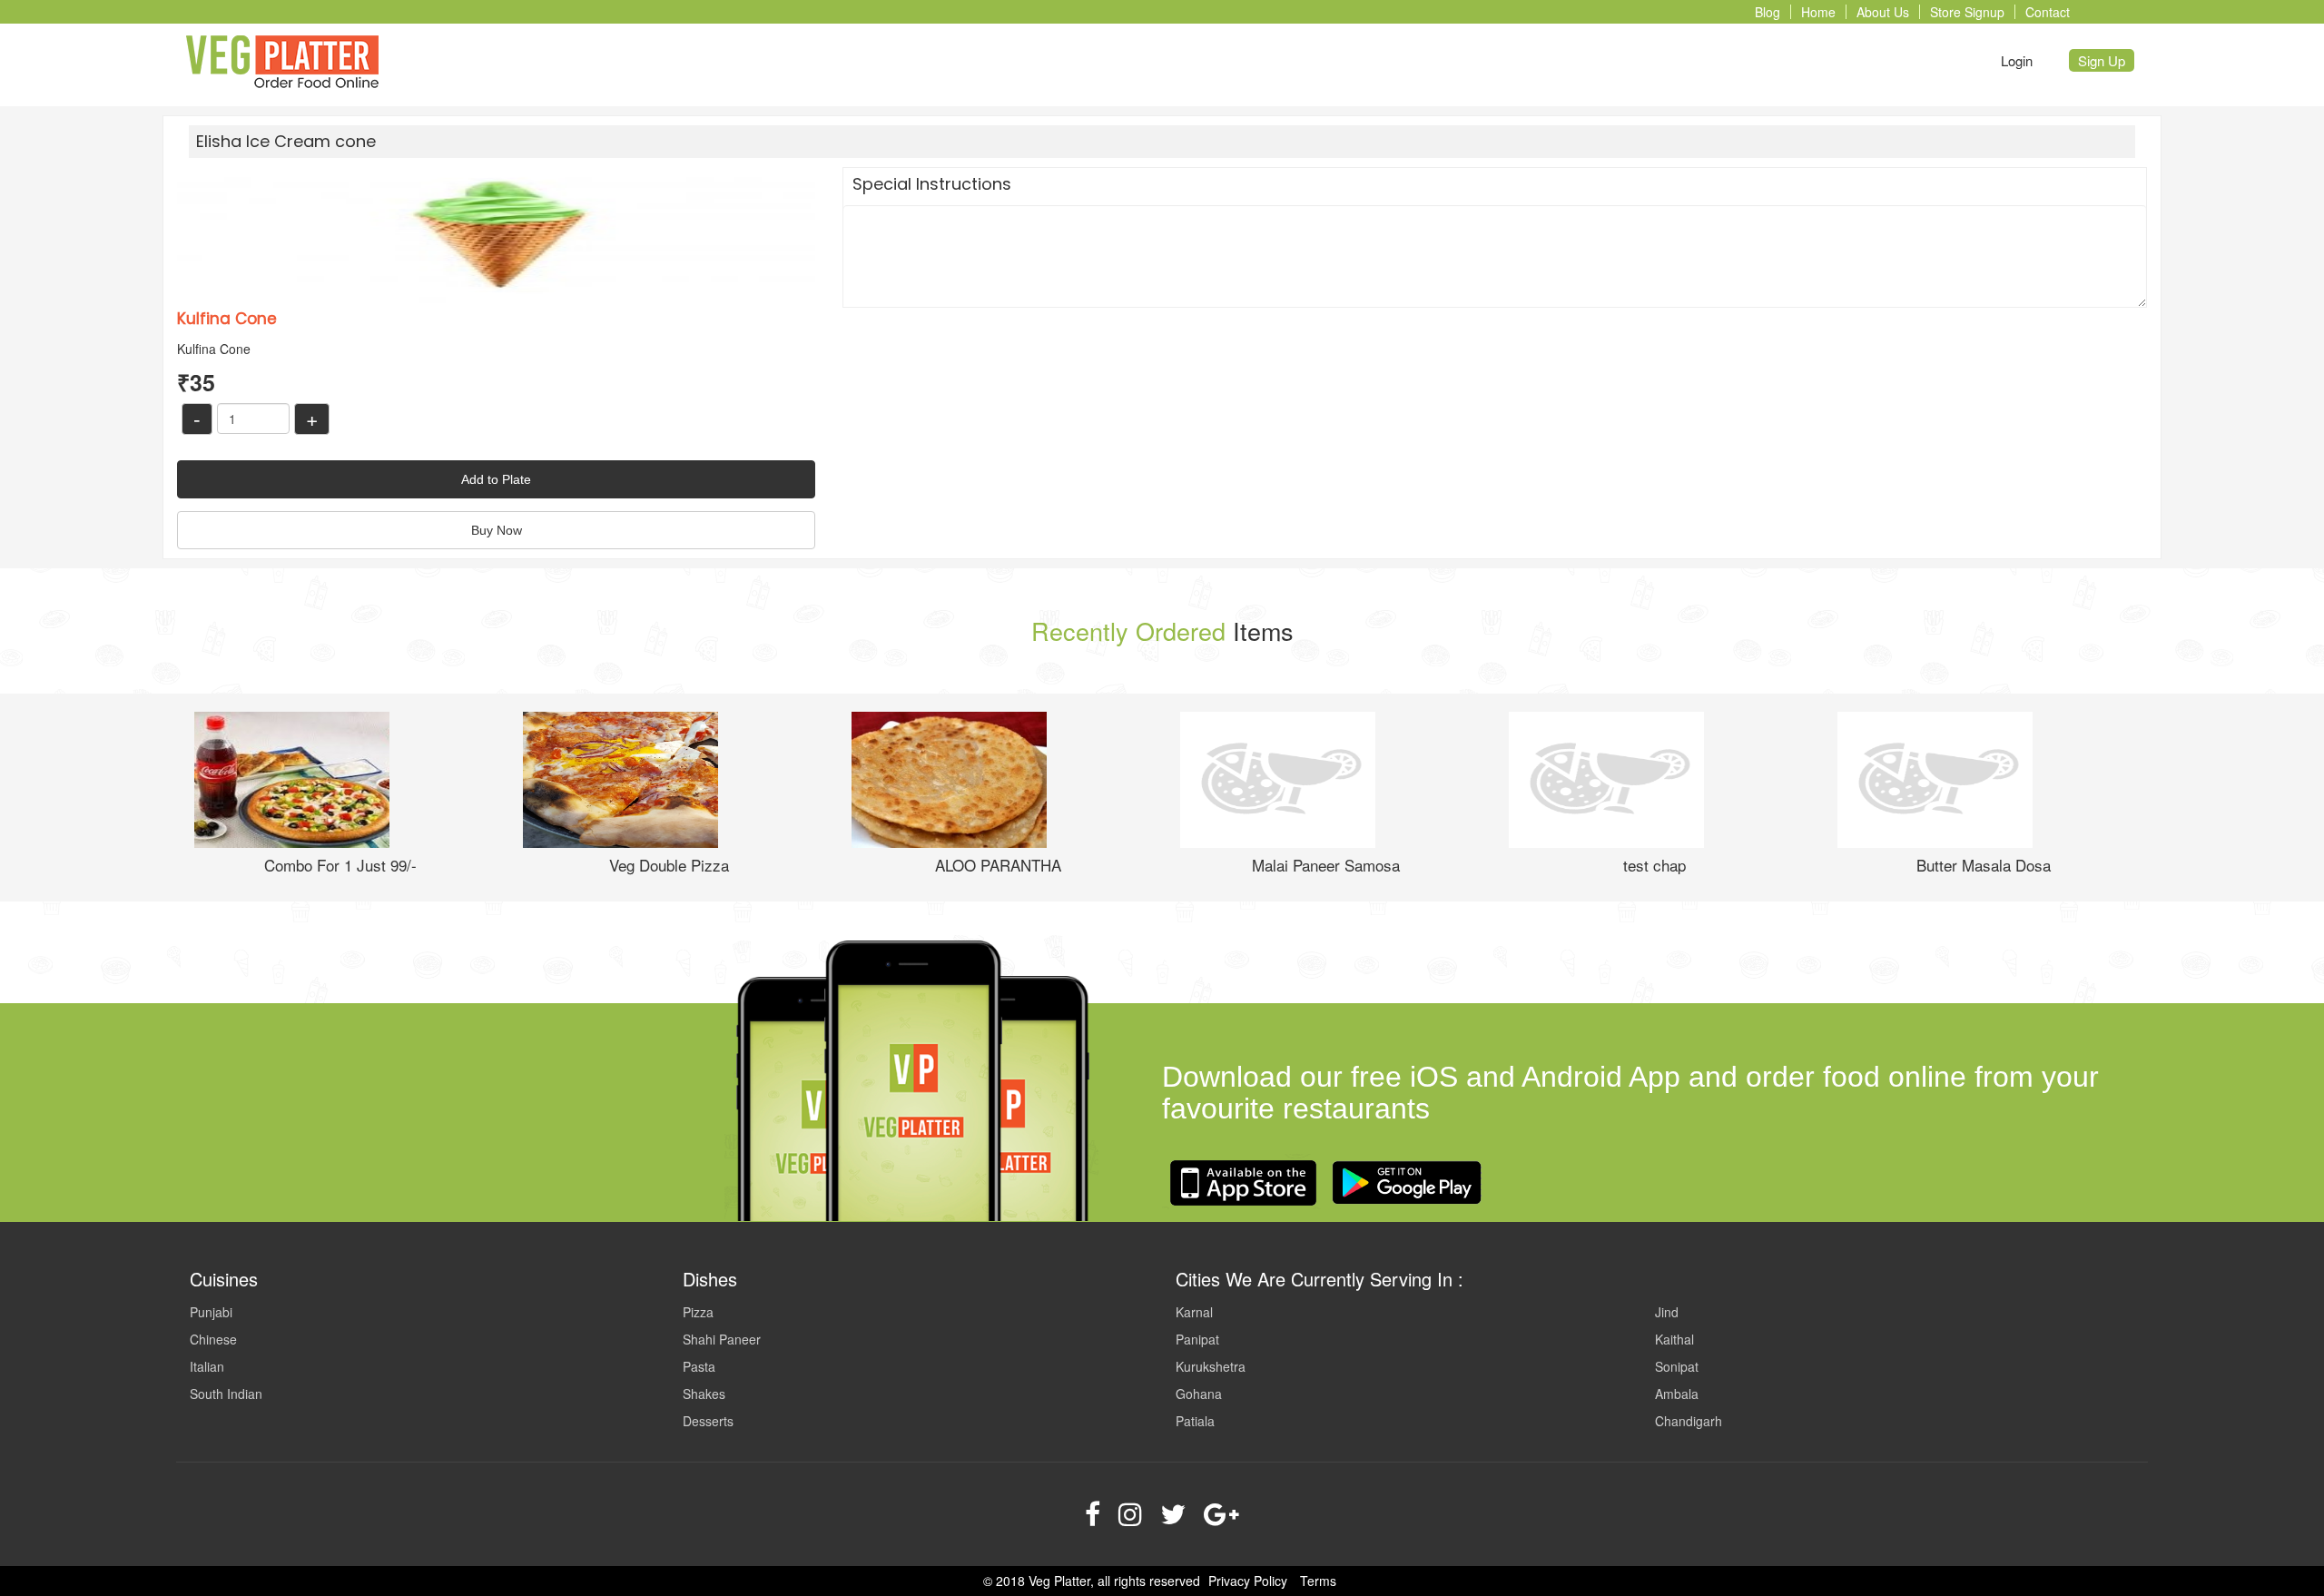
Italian (207, 1366)
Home (1818, 12)
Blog (1768, 12)
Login (2017, 60)
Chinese (213, 1339)
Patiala (1195, 1421)
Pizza (698, 1312)
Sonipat (1677, 1366)
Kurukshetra (1211, 1366)
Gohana (1199, 1394)
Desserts (708, 1421)
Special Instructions (932, 184)
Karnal (1194, 1312)
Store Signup (1967, 12)
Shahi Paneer (722, 1339)
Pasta (699, 1366)
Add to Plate (496, 479)
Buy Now (497, 530)
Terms (1318, 1581)
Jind (1667, 1312)
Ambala (1677, 1394)
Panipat (1197, 1339)
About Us (1883, 12)
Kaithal (1674, 1339)
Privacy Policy (1248, 1581)
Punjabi (211, 1312)
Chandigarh (1689, 1421)
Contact (2048, 12)
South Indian (226, 1394)
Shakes (704, 1394)
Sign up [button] (2102, 60)
